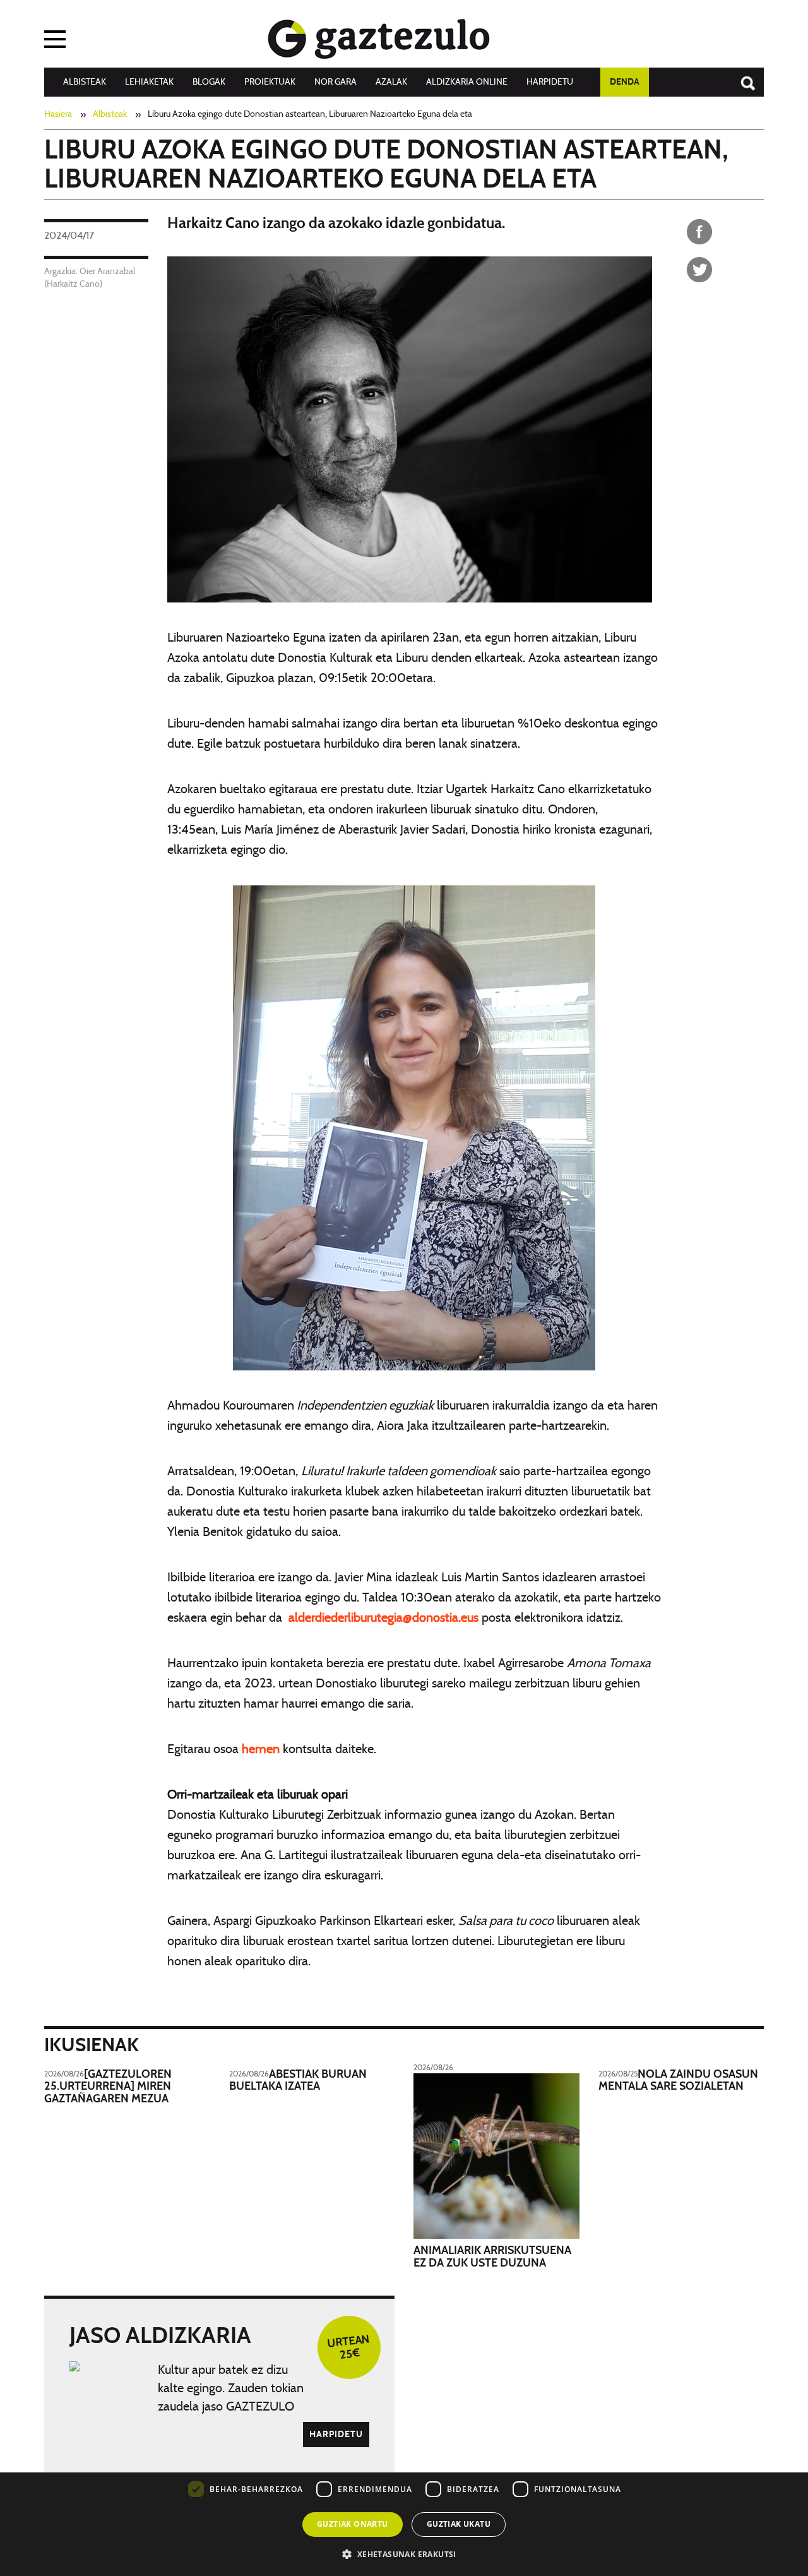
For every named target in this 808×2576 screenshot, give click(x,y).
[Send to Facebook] (699, 232)
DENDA (625, 82)
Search (742, 77)
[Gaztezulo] (379, 36)
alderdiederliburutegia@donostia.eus (383, 1618)
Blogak (209, 82)
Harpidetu (550, 82)
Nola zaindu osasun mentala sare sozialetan (678, 2081)
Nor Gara (336, 82)
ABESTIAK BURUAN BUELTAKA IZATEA (298, 2081)
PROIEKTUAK (270, 82)
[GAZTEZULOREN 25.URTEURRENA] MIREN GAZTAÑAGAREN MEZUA (108, 2087)
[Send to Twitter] (699, 270)
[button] (404, 2554)
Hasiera (58, 114)
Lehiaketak (149, 82)
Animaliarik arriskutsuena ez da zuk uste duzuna (492, 2257)
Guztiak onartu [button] (353, 2524)
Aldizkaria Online (467, 82)
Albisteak (85, 82)
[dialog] (404, 2484)
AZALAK (391, 82)
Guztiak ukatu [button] (459, 2524)
